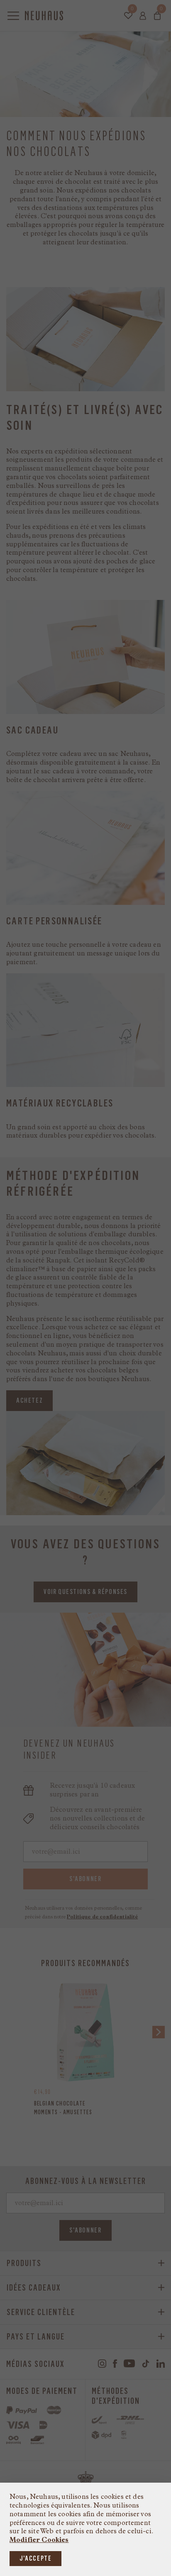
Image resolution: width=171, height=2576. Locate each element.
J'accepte (35, 2558)
